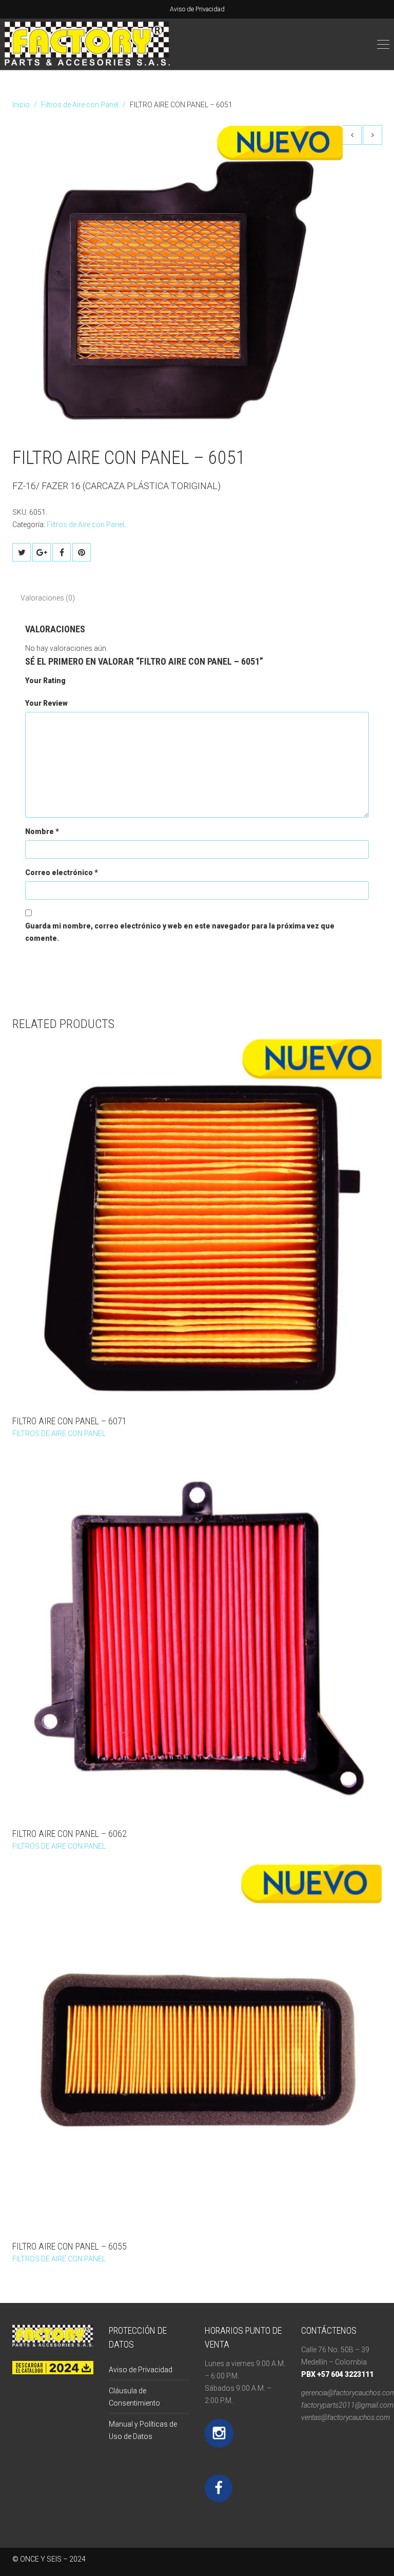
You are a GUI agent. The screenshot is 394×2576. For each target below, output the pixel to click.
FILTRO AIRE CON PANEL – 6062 (70, 1834)
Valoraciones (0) (48, 598)
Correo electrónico (62, 873)
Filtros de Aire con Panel (80, 105)
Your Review (46, 703)
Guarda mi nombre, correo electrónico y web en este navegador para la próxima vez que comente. (180, 932)
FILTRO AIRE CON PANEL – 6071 (70, 1421)
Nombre (42, 831)
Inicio (21, 105)
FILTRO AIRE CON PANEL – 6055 (70, 2246)
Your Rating (45, 681)
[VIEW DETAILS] (197, 1224)
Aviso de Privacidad (197, 9)
